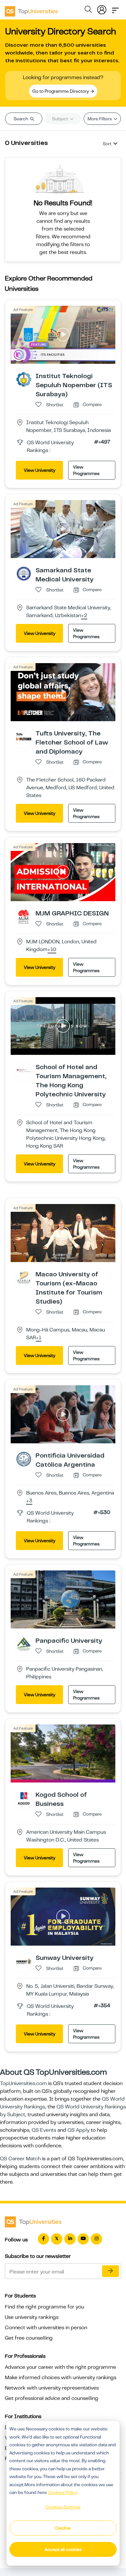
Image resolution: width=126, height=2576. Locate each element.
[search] (88, 10)
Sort (107, 144)
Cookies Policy (63, 2492)
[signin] (102, 8)
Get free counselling (29, 2338)
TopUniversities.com (23, 2083)
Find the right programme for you (44, 2307)
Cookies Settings (63, 2507)
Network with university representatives (52, 2388)
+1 (39, 1338)
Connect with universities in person (46, 2328)
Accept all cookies (63, 2549)
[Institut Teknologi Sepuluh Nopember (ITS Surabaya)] (24, 379)
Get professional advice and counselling (52, 2398)
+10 (52, 950)
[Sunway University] (24, 1961)
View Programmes (86, 470)
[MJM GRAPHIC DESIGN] (24, 916)
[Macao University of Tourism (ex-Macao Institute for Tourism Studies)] (24, 1278)
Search (21, 119)
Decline (63, 2528)
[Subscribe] (110, 2271)
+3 (29, 1501)
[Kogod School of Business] (24, 1798)
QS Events (44, 2130)
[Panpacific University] (24, 1644)
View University (40, 470)
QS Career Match (20, 2159)
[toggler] (115, 8)
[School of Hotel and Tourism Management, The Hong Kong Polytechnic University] (24, 1070)
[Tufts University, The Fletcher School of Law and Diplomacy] (24, 736)
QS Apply (79, 2130)
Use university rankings (32, 2317)
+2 (84, 616)
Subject (61, 119)
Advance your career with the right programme (60, 2367)
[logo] (31, 9)
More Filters (100, 119)
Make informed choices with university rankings (61, 2378)
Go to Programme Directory (61, 91)
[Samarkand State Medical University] (24, 573)
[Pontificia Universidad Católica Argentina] (24, 1459)
